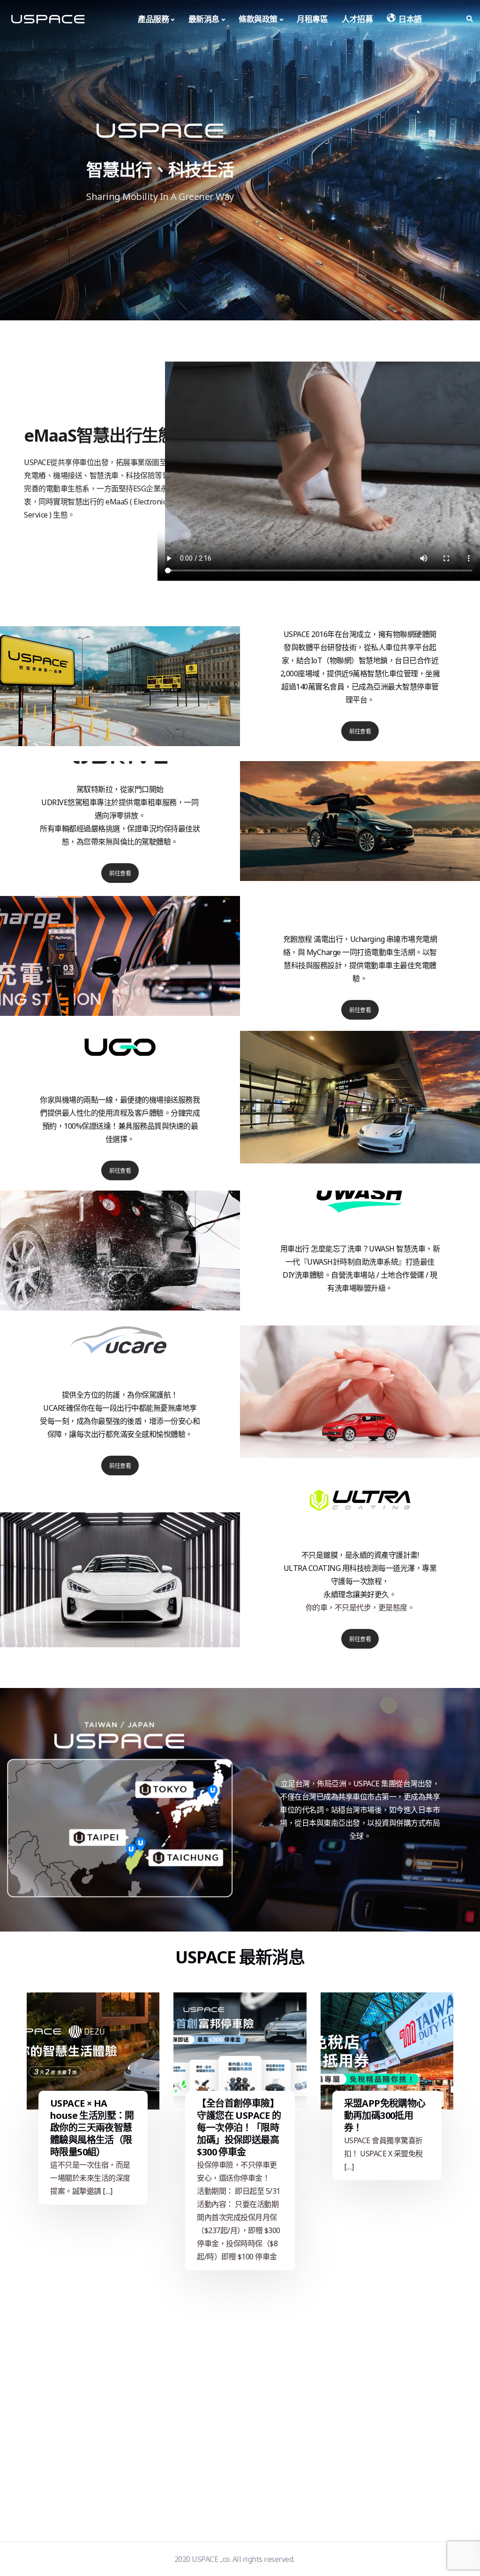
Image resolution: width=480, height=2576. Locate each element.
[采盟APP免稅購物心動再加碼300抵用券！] (387, 2051)
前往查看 (360, 731)
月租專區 (312, 19)
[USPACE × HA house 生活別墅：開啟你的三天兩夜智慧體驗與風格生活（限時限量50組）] (93, 2051)
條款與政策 (258, 19)
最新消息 (204, 19)
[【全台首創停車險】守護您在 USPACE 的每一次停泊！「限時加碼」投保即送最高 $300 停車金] (240, 2051)
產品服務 (153, 19)
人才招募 (357, 19)
